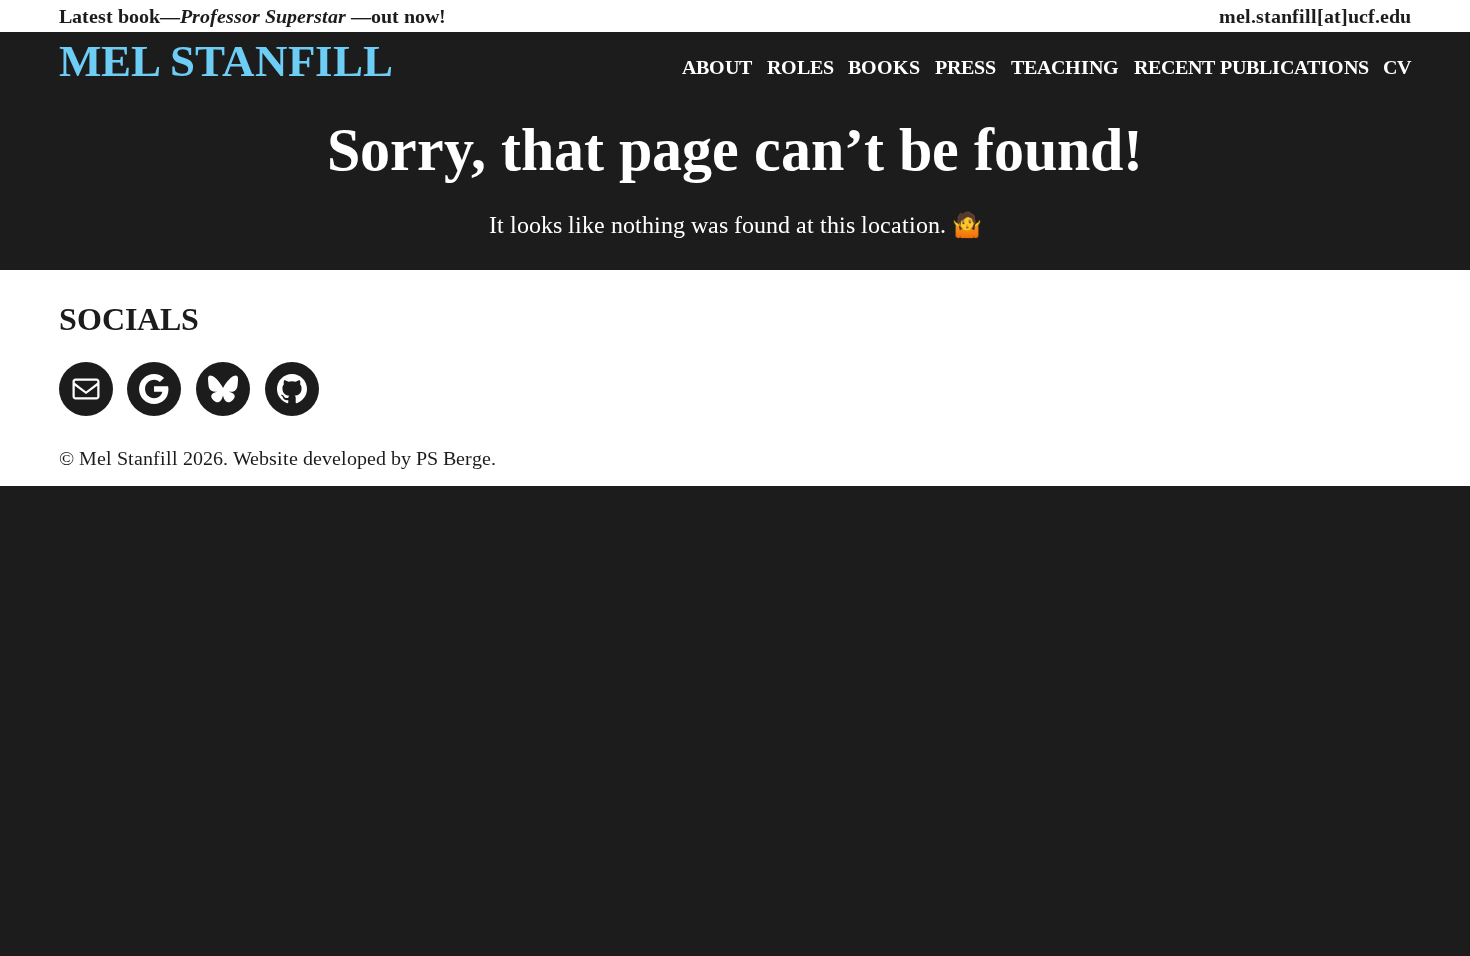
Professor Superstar (265, 16)
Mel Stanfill (226, 61)
